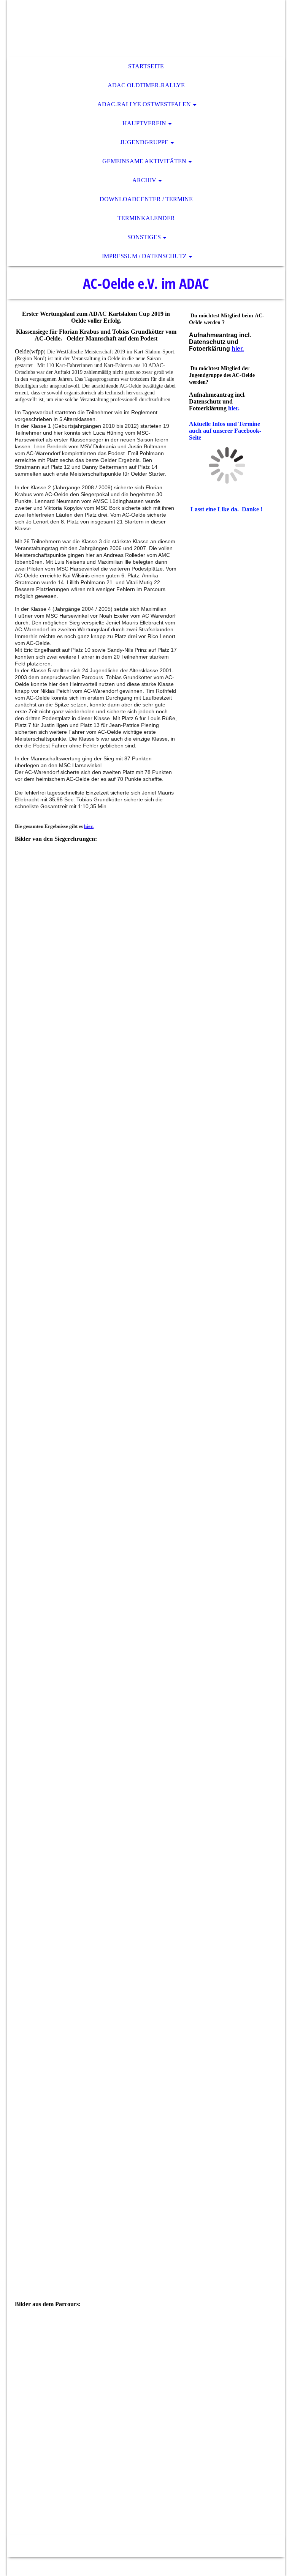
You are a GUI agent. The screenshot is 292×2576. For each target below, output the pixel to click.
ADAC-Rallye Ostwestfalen (144, 104)
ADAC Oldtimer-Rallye (146, 85)
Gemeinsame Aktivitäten (144, 161)
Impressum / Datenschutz (144, 256)
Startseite (146, 66)
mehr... (23, 2522)
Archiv (144, 180)
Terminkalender (146, 218)
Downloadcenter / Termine (146, 199)
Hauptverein (144, 123)
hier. (89, 826)
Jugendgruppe (144, 142)
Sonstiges (144, 237)
